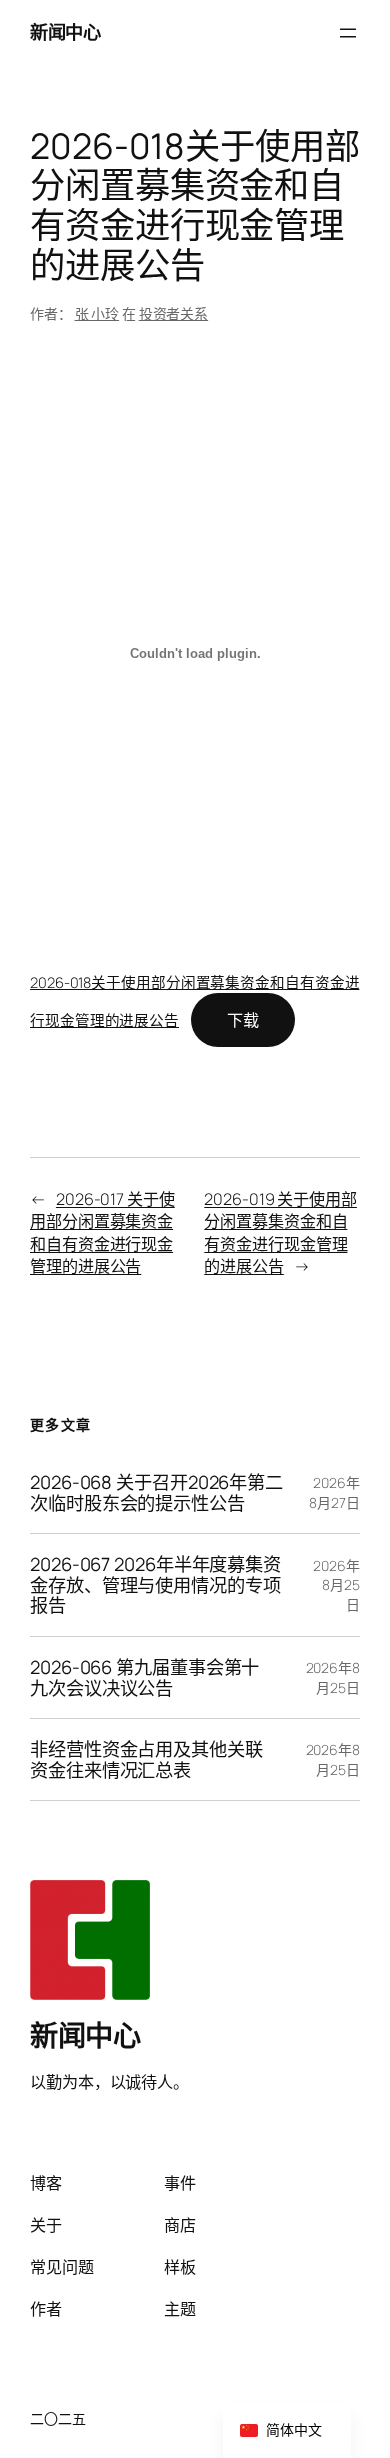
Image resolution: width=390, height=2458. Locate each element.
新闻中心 (65, 32)
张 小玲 (97, 313)
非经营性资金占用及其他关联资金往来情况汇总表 (146, 1759)
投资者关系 (174, 313)
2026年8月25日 (336, 1585)
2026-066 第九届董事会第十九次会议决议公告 (144, 1677)
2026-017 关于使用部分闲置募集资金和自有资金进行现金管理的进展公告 (102, 1233)
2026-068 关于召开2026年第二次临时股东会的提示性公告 (156, 1492)
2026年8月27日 (334, 1492)
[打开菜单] (348, 33)
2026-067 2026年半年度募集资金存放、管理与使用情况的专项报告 (155, 1585)
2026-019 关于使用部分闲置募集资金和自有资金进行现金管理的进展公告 (280, 1233)
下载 (243, 1020)
